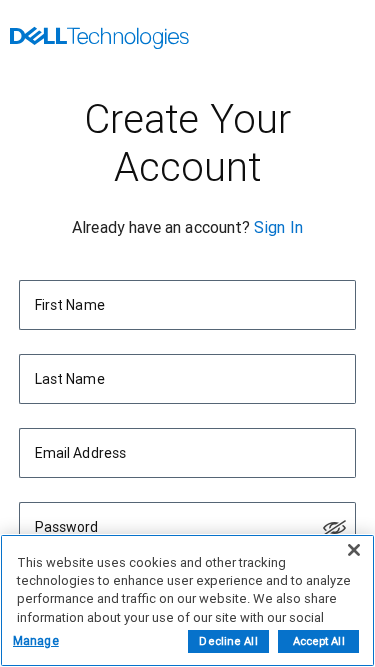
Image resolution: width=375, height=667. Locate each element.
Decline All (228, 641)
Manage (36, 641)
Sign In (278, 227)
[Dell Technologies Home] (99, 40)
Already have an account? (161, 227)
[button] (334, 528)
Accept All (319, 641)
